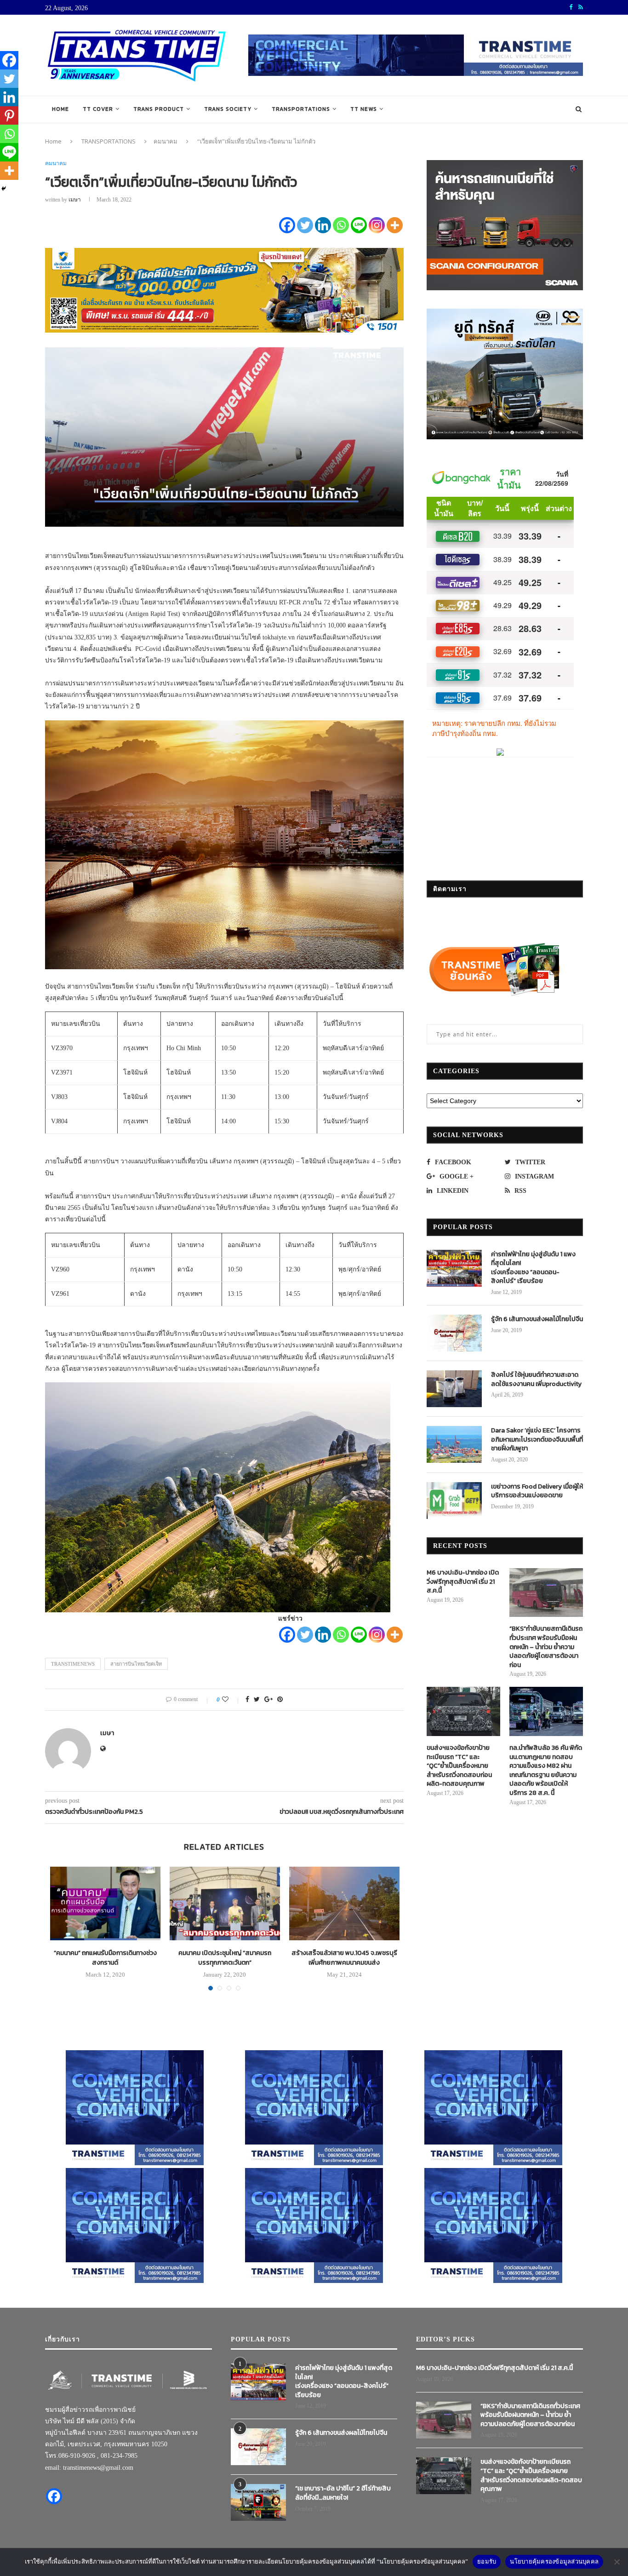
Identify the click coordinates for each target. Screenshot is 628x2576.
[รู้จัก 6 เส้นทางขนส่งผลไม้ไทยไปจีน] (454, 1333)
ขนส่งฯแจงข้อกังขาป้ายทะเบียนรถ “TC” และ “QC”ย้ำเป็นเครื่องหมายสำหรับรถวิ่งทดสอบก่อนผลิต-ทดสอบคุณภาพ (459, 1766)
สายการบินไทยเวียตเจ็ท (136, 1664)
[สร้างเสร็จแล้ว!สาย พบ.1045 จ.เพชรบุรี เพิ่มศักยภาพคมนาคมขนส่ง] (344, 1903)
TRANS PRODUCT (159, 109)
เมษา (75, 200)
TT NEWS (364, 109)
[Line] (359, 225)
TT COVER (98, 109)
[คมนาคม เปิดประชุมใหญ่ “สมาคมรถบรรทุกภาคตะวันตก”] (225, 1903)
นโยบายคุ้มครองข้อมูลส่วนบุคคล (554, 2561)
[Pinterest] (9, 115)
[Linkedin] (323, 225)
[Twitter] (305, 225)
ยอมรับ (487, 2561)
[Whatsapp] (341, 225)
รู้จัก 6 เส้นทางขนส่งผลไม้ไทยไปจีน (537, 1319)
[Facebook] (287, 225)
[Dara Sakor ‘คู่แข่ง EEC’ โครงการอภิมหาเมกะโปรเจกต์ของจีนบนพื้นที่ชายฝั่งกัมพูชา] (454, 1444)
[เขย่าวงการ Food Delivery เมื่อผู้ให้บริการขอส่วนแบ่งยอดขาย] (454, 1501)
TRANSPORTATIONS (301, 109)
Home (60, 109)
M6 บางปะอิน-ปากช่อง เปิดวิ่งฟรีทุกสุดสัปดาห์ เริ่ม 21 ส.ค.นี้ (463, 1582)
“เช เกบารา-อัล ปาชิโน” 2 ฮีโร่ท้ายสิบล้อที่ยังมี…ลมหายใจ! (343, 2493)
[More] (395, 225)
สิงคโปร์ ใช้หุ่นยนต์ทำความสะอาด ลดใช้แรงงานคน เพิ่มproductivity (536, 1379)
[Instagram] (377, 225)
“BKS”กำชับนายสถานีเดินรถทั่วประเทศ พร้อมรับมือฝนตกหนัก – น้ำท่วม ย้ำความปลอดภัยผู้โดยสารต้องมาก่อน (546, 1647)
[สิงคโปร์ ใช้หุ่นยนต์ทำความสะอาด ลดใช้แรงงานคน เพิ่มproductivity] (454, 1389)
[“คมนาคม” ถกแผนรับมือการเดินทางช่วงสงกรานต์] (105, 1903)
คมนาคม (166, 141)
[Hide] (4, 189)
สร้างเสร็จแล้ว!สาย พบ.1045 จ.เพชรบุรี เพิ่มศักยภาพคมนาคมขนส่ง (344, 1958)
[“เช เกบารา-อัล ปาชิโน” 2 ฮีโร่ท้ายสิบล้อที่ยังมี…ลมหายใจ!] (258, 2502)
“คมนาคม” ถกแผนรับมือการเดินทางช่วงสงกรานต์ (105, 1958)
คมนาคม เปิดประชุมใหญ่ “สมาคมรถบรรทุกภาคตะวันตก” (225, 1958)
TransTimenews (73, 1664)
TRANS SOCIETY (228, 109)
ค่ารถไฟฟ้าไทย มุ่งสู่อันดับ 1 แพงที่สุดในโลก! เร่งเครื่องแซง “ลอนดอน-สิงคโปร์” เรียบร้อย (533, 1268)
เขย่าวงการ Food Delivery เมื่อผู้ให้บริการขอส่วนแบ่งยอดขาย (537, 1491)
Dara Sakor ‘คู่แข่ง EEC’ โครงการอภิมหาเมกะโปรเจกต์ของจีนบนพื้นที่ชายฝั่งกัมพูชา (537, 1440)
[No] (617, 2562)
